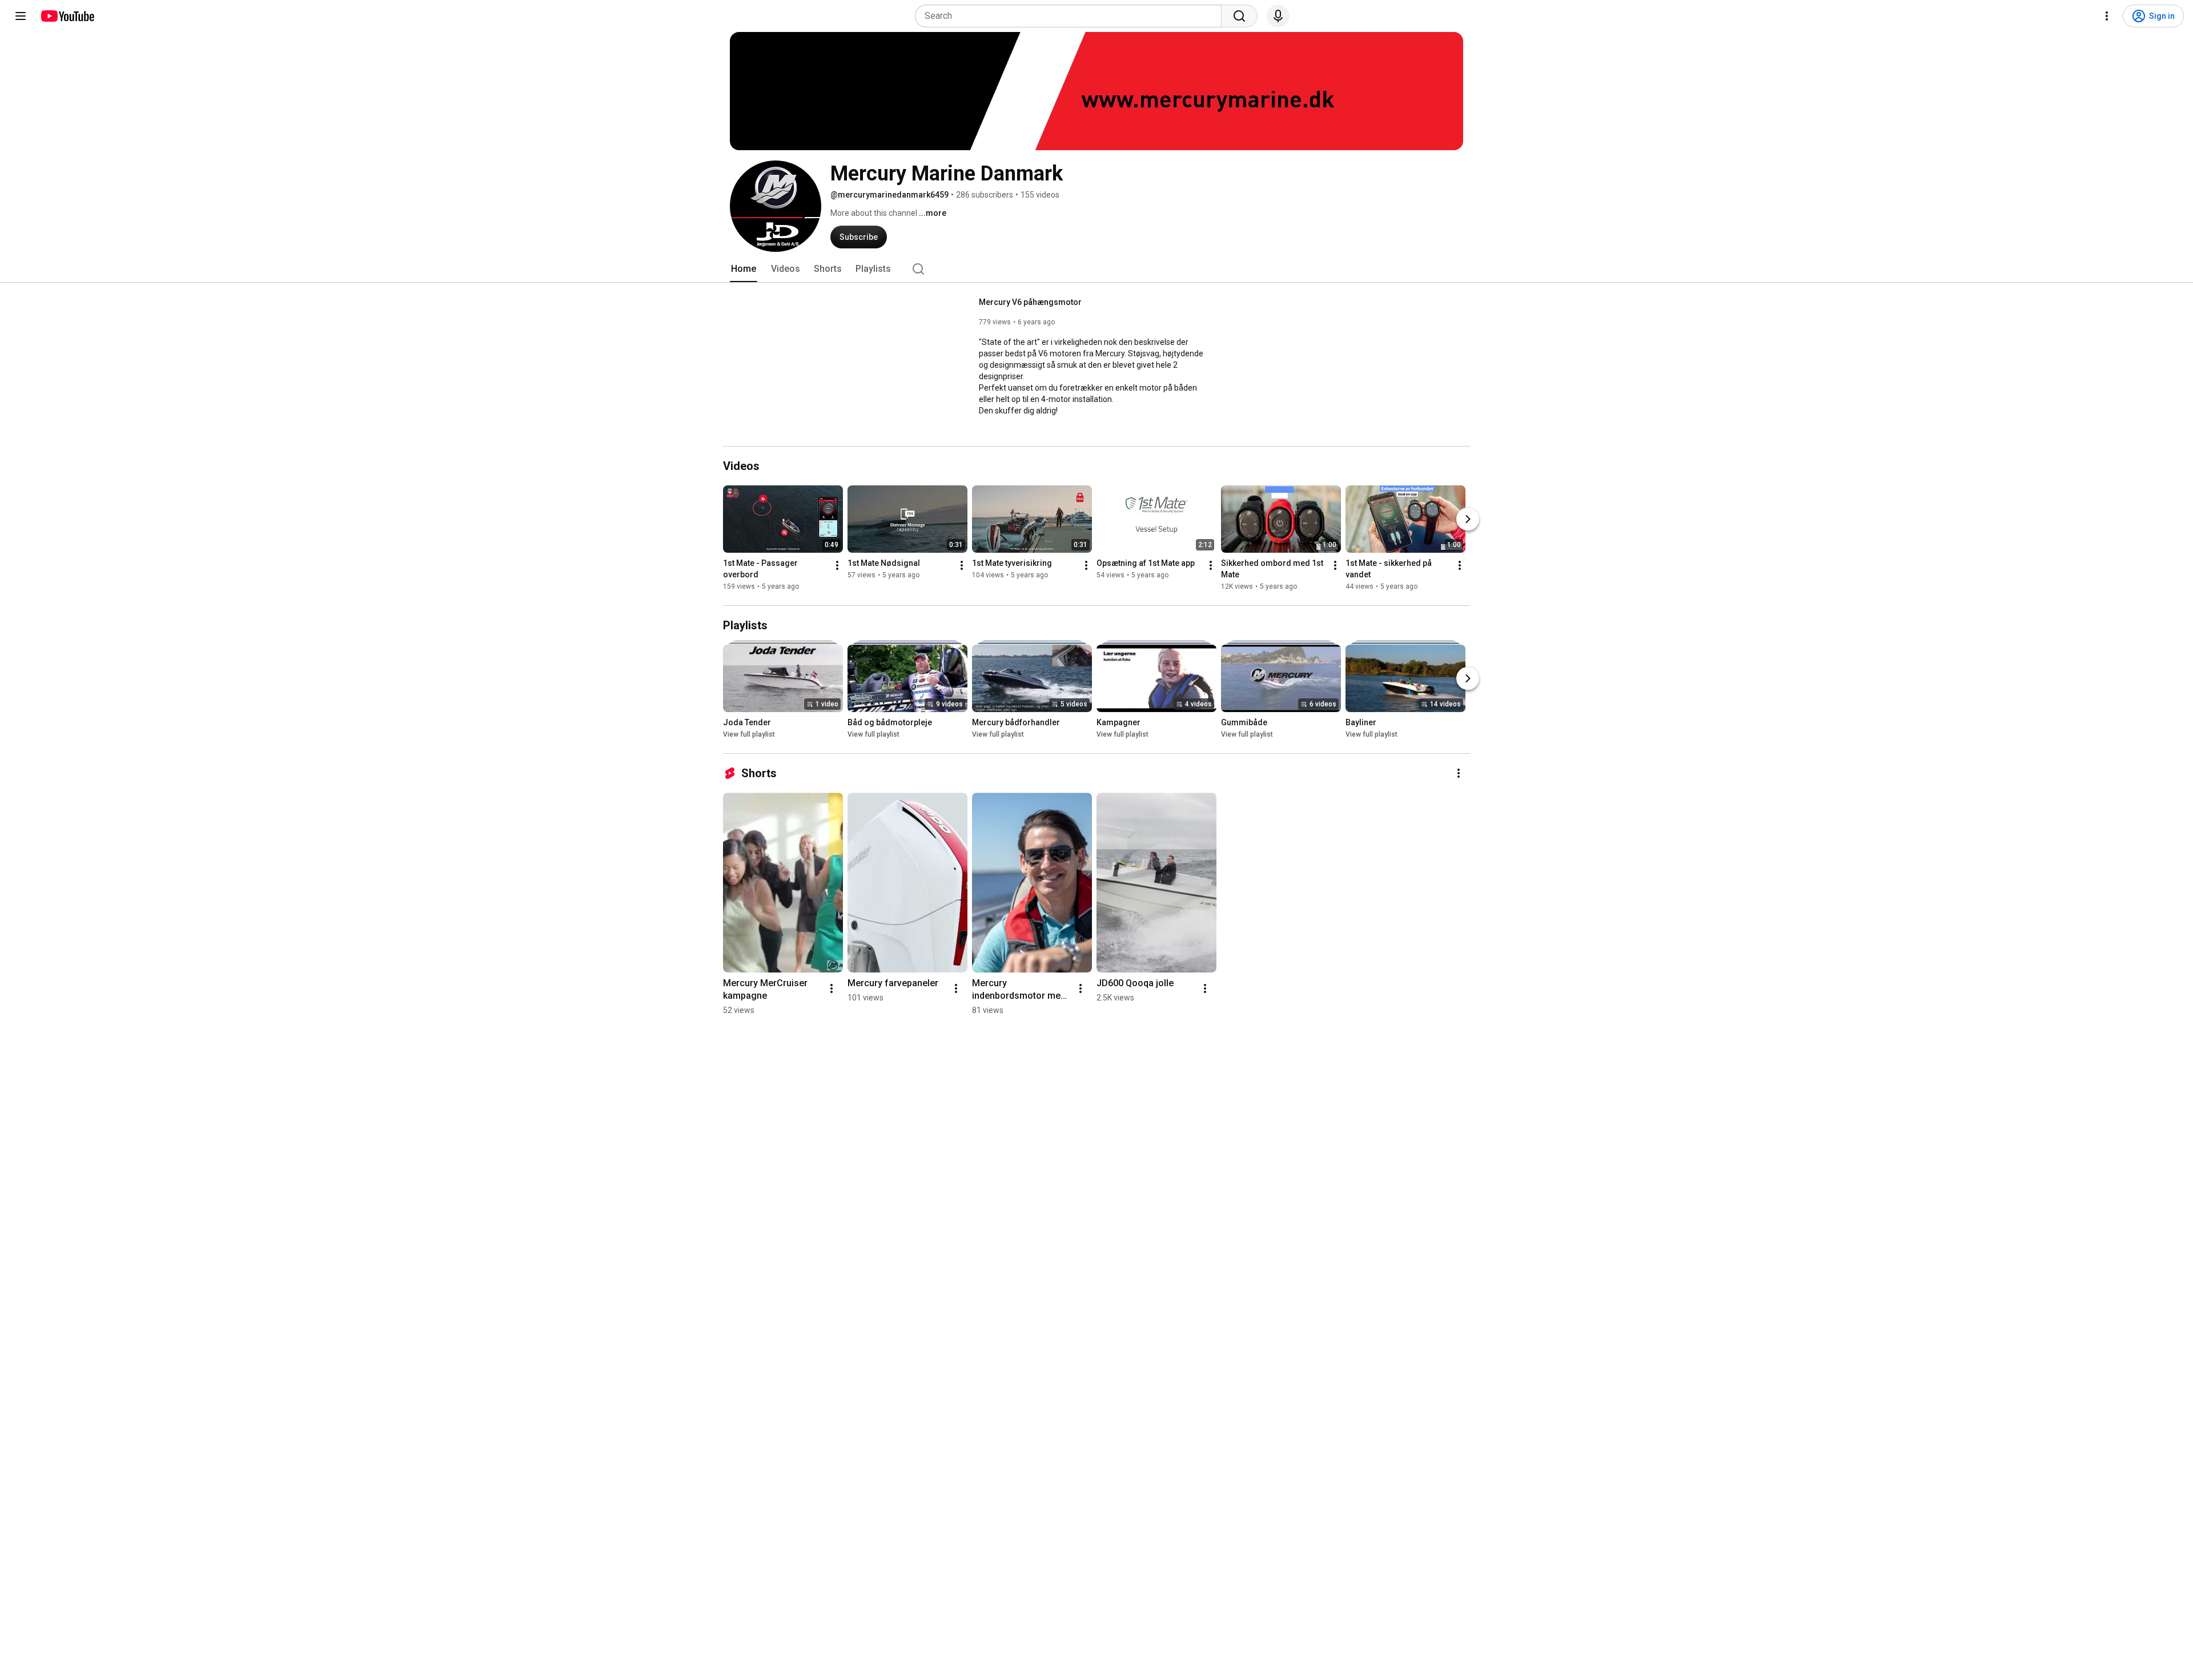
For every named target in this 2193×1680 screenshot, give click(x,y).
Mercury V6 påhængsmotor (1030, 302)
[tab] (744, 269)
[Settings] (2107, 16)
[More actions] (837, 565)
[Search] (1239, 16)
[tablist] (1096, 269)
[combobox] (1072, 16)
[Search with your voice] (1278, 16)
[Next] (1468, 519)
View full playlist (749, 734)
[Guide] (21, 16)
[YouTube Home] (67, 16)
